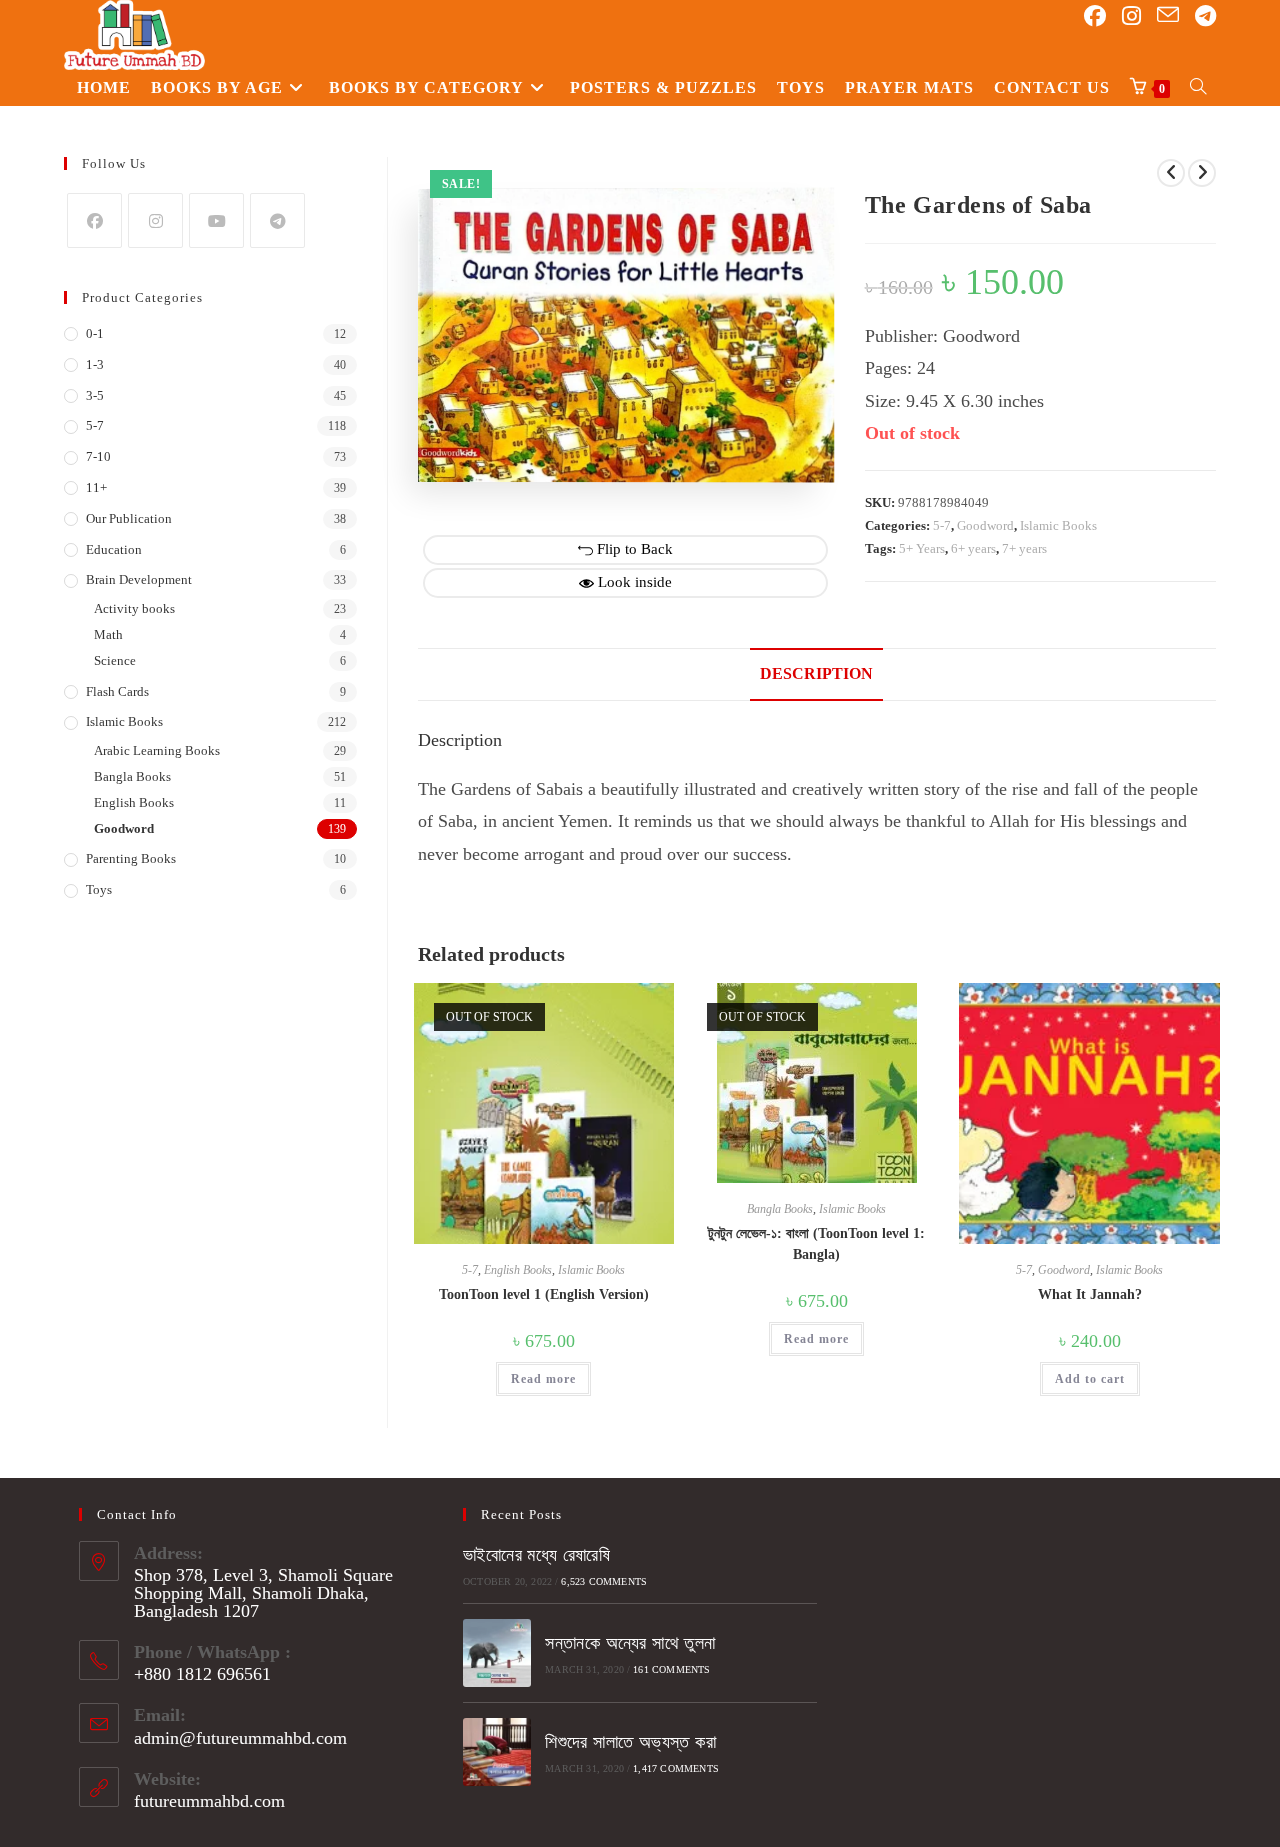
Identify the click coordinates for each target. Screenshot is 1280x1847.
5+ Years (922, 548)
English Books (518, 1270)
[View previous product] (1171, 173)
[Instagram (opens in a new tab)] (1131, 16)
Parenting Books (131, 858)
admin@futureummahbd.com (240, 1738)
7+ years (1024, 548)
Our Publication (129, 518)
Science (115, 660)
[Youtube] (216, 220)
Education (114, 549)
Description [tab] (816, 674)
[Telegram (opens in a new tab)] (1205, 16)
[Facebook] (94, 220)
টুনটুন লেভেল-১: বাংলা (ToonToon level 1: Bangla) (816, 1244)
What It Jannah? (1090, 1294)
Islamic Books (1058, 525)
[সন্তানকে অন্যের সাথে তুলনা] (497, 1653)
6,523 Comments (604, 1581)
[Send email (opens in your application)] (1168, 16)
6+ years (973, 548)
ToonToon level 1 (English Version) (544, 1294)
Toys (99, 889)
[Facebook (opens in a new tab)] (1095, 16)
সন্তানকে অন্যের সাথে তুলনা (630, 1643)
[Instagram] (155, 220)
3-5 (95, 395)
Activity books (134, 608)
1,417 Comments (676, 1768)
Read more (543, 1379)
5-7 (942, 525)
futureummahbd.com (209, 1801)
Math (108, 634)
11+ (96, 487)
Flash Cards (117, 691)
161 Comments (671, 1669)
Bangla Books (780, 1209)
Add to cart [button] (1090, 1379)
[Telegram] (277, 220)
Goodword (985, 525)
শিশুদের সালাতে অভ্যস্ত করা (630, 1742)
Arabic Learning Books (157, 750)
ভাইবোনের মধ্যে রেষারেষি (536, 1555)
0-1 (95, 333)
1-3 (95, 364)
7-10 (98, 456)
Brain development (139, 579)
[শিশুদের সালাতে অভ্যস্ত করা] (497, 1752)
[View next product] (1202, 173)
